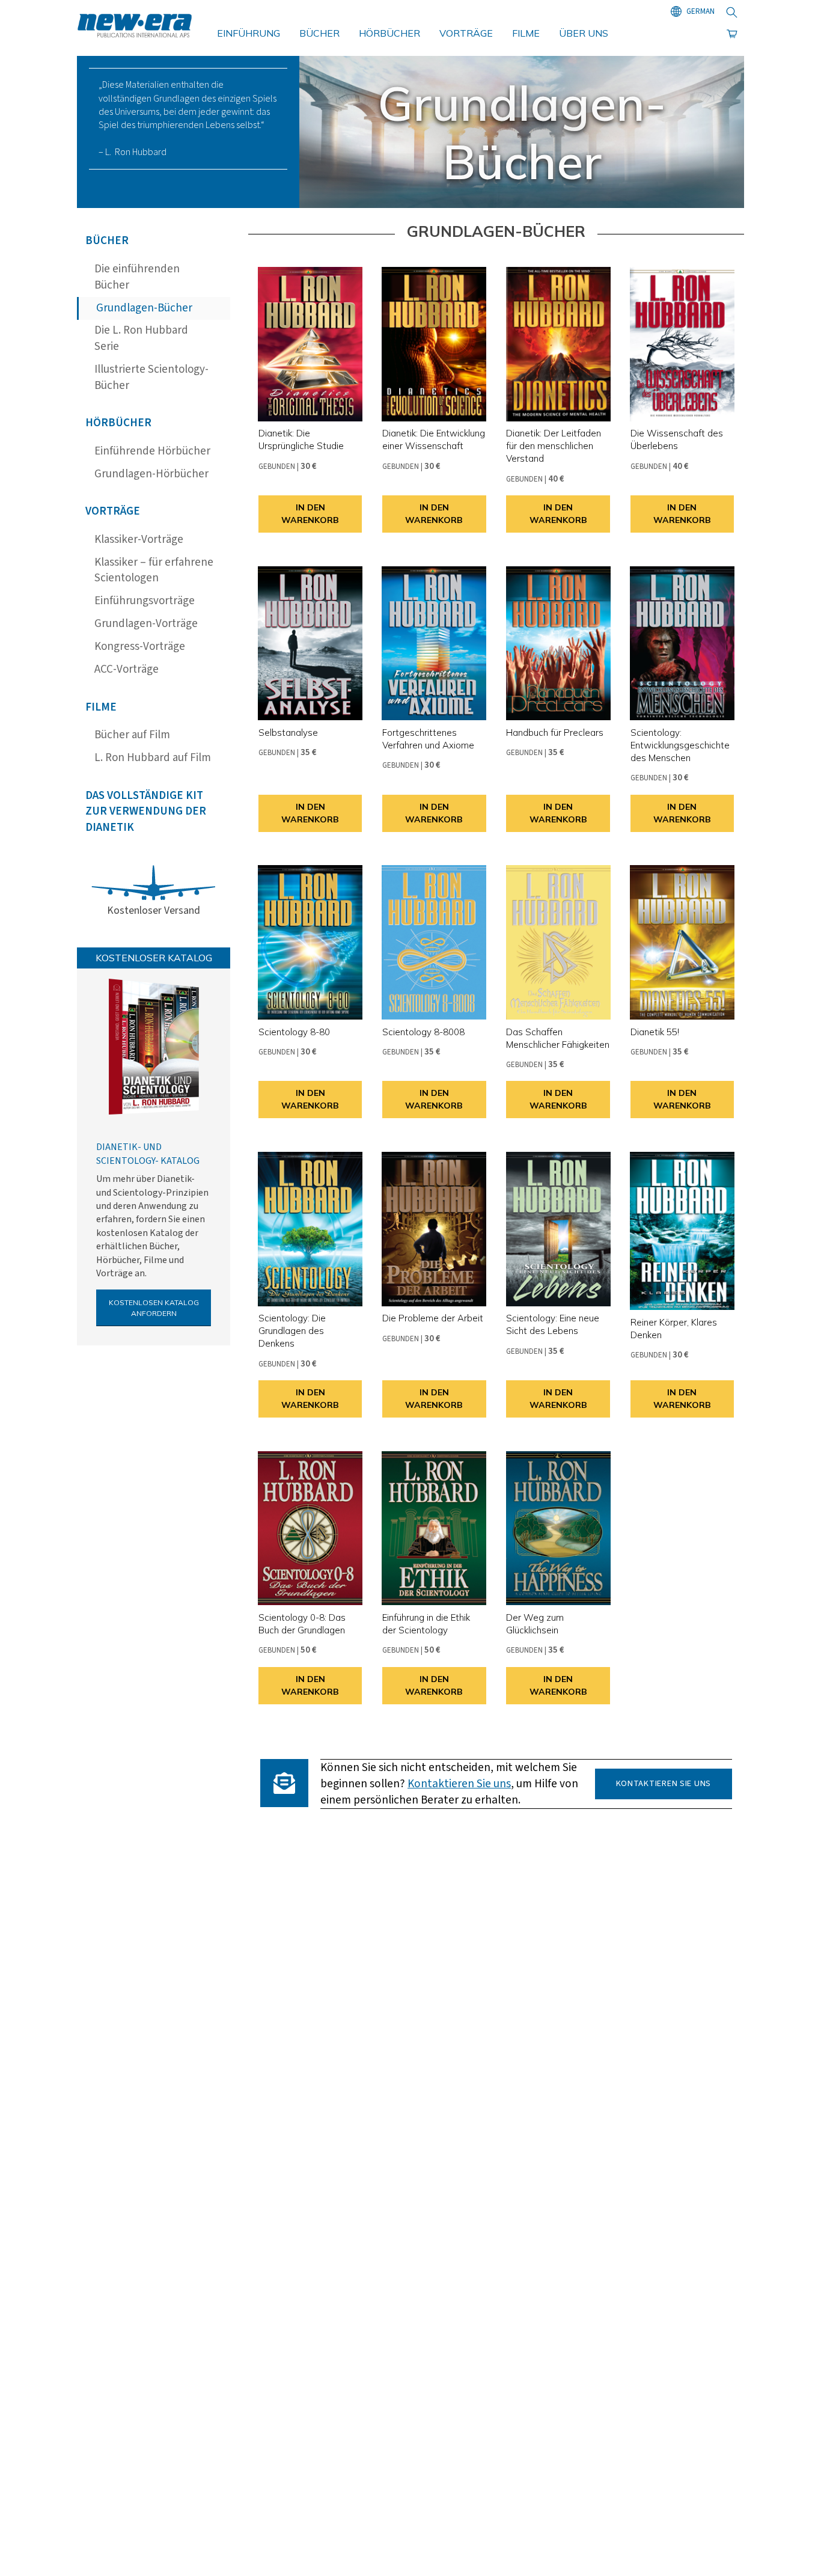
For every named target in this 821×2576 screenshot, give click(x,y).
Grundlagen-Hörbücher (151, 474)
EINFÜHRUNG (249, 33)
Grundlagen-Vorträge (146, 624)
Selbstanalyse (288, 733)
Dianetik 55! (655, 1032)
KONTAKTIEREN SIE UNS (664, 1783)
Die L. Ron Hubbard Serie (141, 338)
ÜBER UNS (584, 33)
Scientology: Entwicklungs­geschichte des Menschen (680, 745)
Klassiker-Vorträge (139, 540)
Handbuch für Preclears (555, 733)
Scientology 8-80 (294, 1032)
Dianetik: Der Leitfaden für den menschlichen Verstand (554, 446)
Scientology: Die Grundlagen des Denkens (292, 1331)
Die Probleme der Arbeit (433, 1318)
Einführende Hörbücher (152, 451)
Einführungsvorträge (145, 601)
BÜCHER (319, 33)
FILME (526, 33)
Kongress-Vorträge (140, 647)
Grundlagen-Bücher (144, 308)
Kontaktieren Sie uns (459, 1784)
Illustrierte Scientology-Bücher (151, 378)
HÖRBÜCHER (389, 33)
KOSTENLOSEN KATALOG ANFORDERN (154, 1308)
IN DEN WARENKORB (310, 514)
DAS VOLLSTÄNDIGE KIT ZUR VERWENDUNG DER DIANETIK (146, 812)
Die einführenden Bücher (137, 277)
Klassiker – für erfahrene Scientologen (154, 571)
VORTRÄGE (466, 33)
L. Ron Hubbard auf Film (153, 758)
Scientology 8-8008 (423, 1032)
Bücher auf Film (132, 735)
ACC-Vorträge (127, 669)
